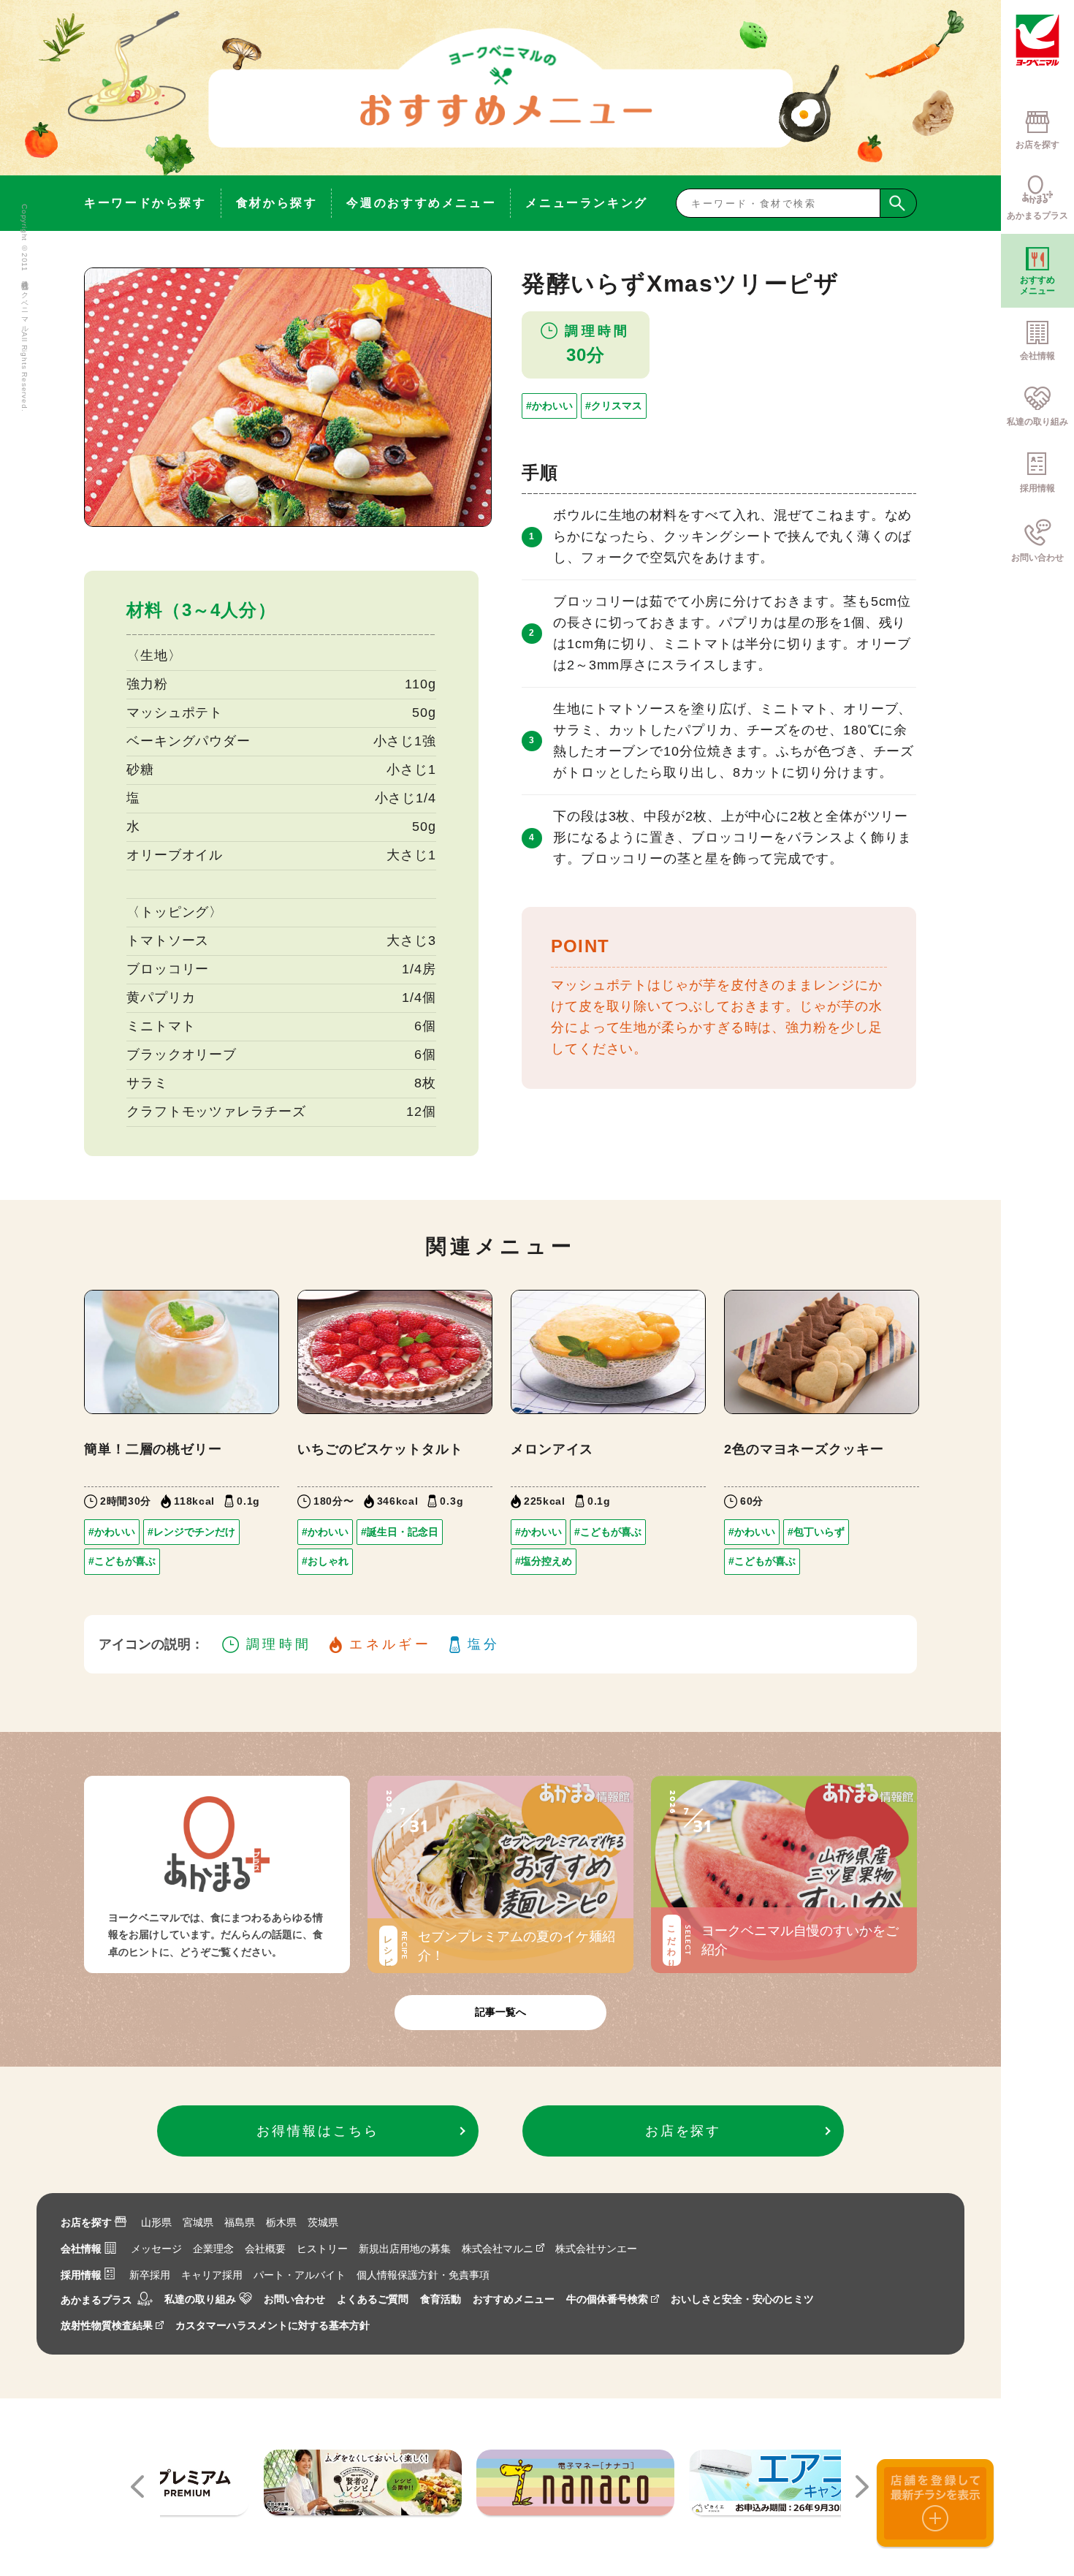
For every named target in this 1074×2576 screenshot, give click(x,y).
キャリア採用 (212, 2275)
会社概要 (265, 2249)
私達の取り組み (200, 2299)
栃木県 (281, 2222)
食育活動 (441, 2299)
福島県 (240, 2222)
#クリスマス (614, 406)
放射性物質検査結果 (107, 2325)
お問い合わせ (294, 2299)
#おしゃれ (325, 1561)
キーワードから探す (145, 203)
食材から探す (277, 203)
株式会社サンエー (596, 2249)
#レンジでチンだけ (191, 1532)
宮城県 (198, 2222)
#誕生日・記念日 (400, 1532)
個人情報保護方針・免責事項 (423, 2275)
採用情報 (81, 2275)
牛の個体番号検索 (607, 2299)
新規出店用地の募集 (405, 2249)
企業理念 (213, 2249)
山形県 (156, 2222)
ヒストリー (322, 2249)
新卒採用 (150, 2275)
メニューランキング (587, 203)
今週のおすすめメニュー (421, 203)
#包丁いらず (816, 1532)
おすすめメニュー (514, 2299)
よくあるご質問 (373, 2299)
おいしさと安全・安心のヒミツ (742, 2299)
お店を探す (86, 2222)
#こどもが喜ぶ (122, 1561)
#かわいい (549, 406)
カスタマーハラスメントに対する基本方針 (273, 2325)
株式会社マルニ (498, 2249)
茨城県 (323, 2222)
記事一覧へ (500, 2012)
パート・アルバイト (300, 2275)
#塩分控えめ (544, 1561)
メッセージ (156, 2249)
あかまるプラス (96, 2300)
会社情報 (81, 2249)
